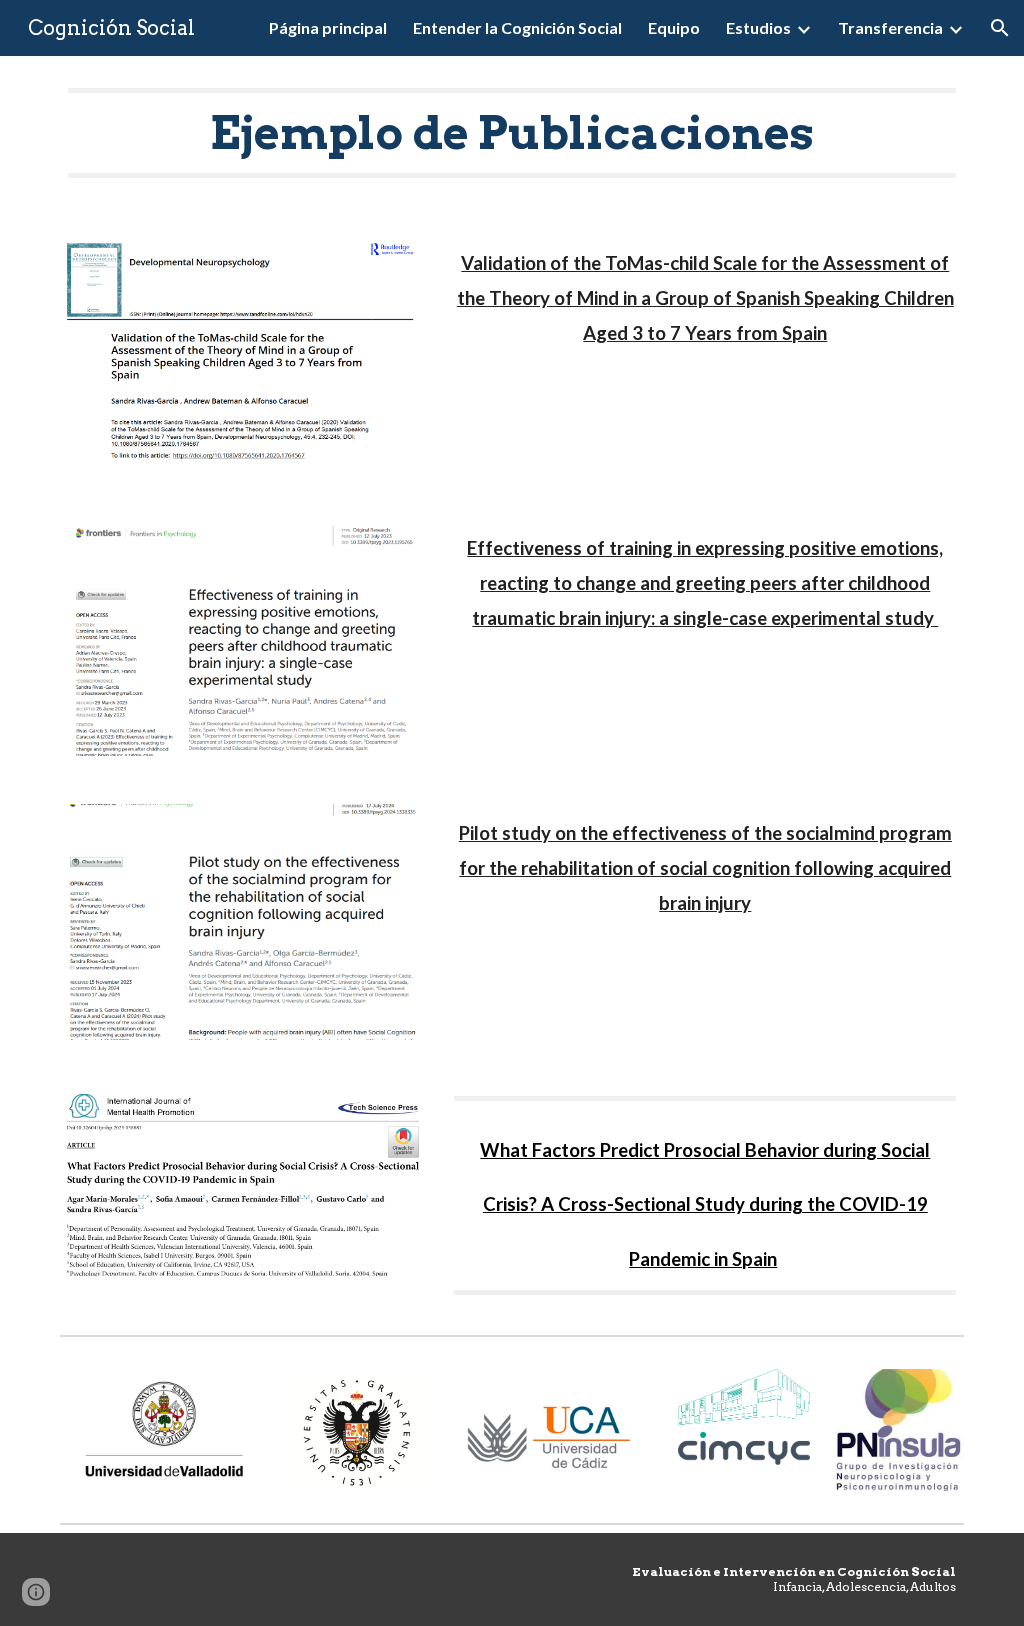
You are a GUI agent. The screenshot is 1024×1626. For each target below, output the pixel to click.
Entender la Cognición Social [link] (517, 27)
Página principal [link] (328, 27)
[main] (512, 133)
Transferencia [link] (890, 27)
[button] (1000, 28)
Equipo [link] (674, 27)
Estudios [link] (758, 27)
